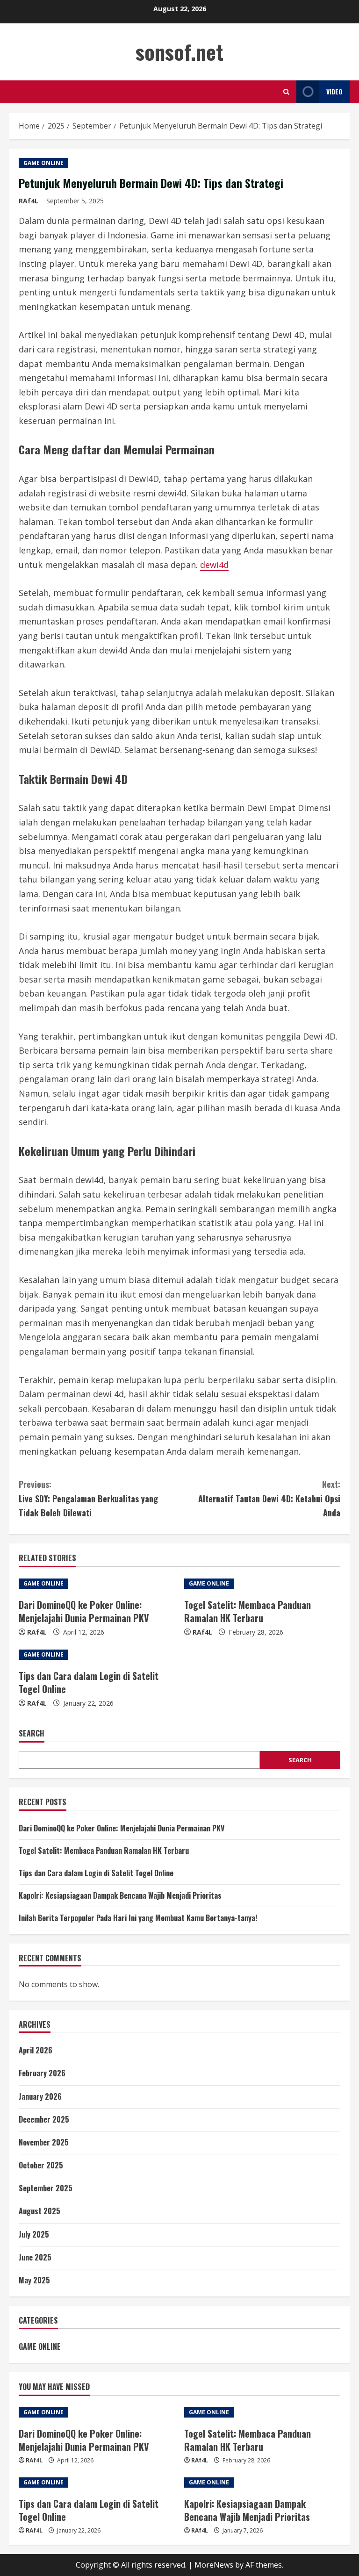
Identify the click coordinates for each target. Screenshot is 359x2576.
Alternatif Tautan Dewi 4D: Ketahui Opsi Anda (269, 1498)
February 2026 (42, 2073)
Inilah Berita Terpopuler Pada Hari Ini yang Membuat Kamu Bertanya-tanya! (138, 1918)
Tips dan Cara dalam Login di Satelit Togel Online (89, 1682)
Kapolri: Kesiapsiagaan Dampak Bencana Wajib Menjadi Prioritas (120, 1895)
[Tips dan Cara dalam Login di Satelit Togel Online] (97, 1655)
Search (32, 1733)
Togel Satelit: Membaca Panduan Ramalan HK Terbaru (248, 1611)
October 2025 (41, 2165)
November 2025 (44, 2142)
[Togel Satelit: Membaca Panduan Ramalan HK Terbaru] (262, 1584)
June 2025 (35, 2257)
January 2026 (40, 2096)
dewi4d (214, 565)
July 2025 (34, 2234)
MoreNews (214, 2565)
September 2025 (46, 2188)
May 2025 (34, 2280)
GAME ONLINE (43, 163)
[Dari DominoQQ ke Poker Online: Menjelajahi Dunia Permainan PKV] (97, 1584)
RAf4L (29, 201)
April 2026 (36, 2050)
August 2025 (39, 2211)
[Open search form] (286, 92)
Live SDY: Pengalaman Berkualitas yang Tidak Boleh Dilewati (88, 1498)
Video (334, 91)
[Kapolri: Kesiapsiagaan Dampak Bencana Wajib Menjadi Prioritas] (262, 2483)
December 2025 (44, 2119)
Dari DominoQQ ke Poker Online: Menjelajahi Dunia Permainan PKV (84, 1611)
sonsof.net (179, 52)
